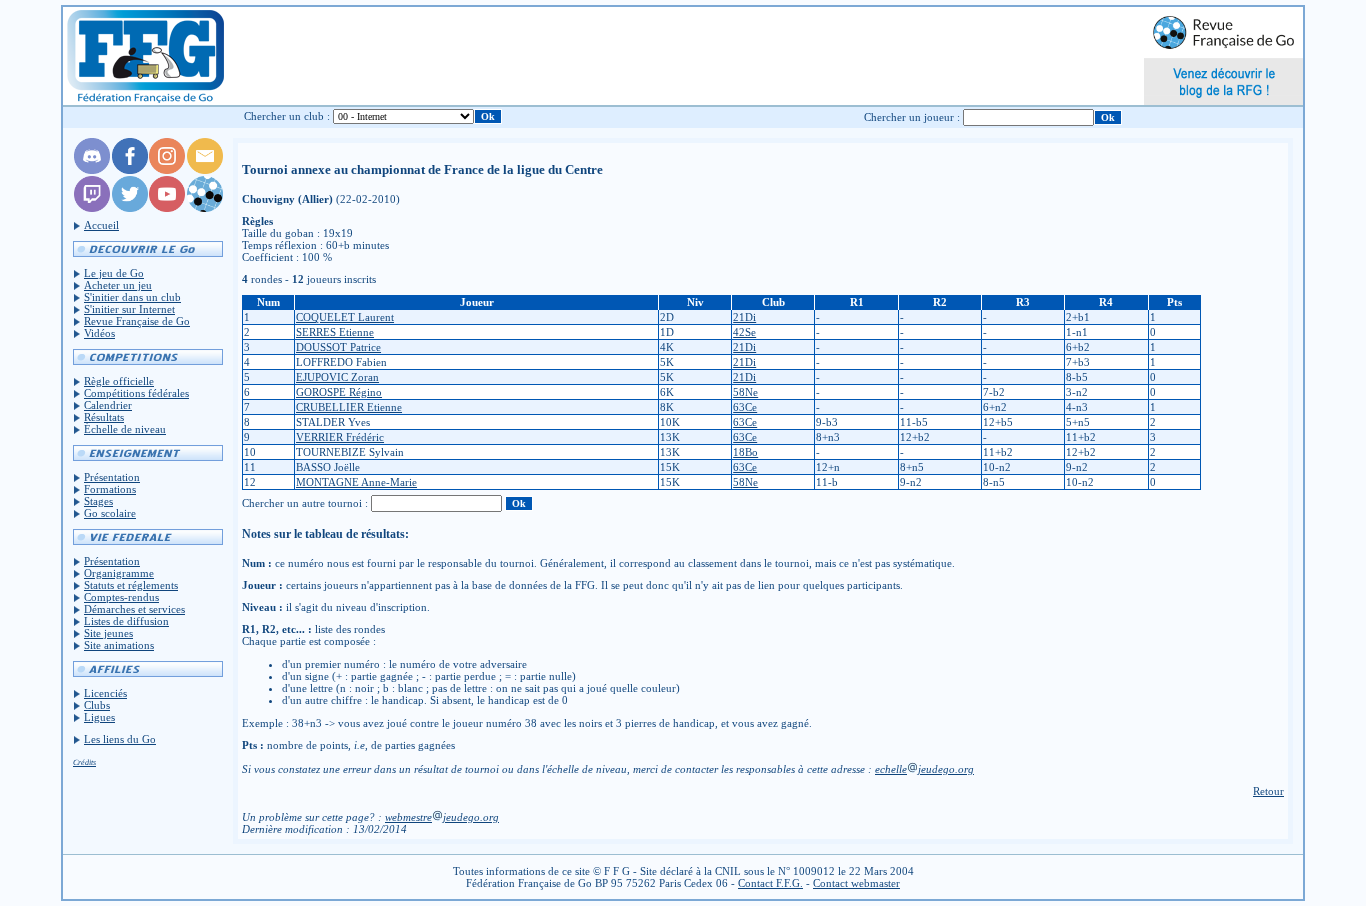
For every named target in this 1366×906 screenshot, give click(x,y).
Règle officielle (119, 381)
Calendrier (108, 405)
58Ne (745, 392)
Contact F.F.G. (770, 883)
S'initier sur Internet (129, 309)
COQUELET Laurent (345, 317)
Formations (110, 489)
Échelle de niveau (125, 429)
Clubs (97, 705)
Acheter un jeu (118, 285)
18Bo (745, 452)
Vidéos (99, 333)
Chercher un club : (287, 116)
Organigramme (119, 573)
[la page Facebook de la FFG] (130, 170)
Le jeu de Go (114, 273)
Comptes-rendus (121, 597)
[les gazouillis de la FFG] (130, 208)
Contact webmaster (856, 883)
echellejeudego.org (924, 769)
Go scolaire (110, 513)
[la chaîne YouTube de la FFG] (167, 208)
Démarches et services (134, 609)
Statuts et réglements (131, 585)
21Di (744, 317)
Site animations (119, 645)
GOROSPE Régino (339, 392)
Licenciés (105, 693)
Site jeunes (108, 633)
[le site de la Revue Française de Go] (205, 208)
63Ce (745, 407)
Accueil (101, 225)
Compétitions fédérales (136, 393)
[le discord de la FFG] (92, 170)
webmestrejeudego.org (442, 817)
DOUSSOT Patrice (338, 347)
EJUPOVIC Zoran (337, 377)
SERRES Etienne (335, 332)
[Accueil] (144, 56)
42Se (744, 332)
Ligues (99, 717)
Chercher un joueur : (912, 117)
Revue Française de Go (137, 321)
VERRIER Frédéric (340, 437)
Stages (98, 501)
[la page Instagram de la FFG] (167, 170)
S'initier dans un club (132, 297)
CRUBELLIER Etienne (349, 407)
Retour (1268, 791)
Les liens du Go (120, 739)
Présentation (112, 477)
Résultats (104, 417)
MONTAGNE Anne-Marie (356, 482)
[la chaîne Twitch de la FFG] (92, 208)
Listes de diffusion (126, 621)
